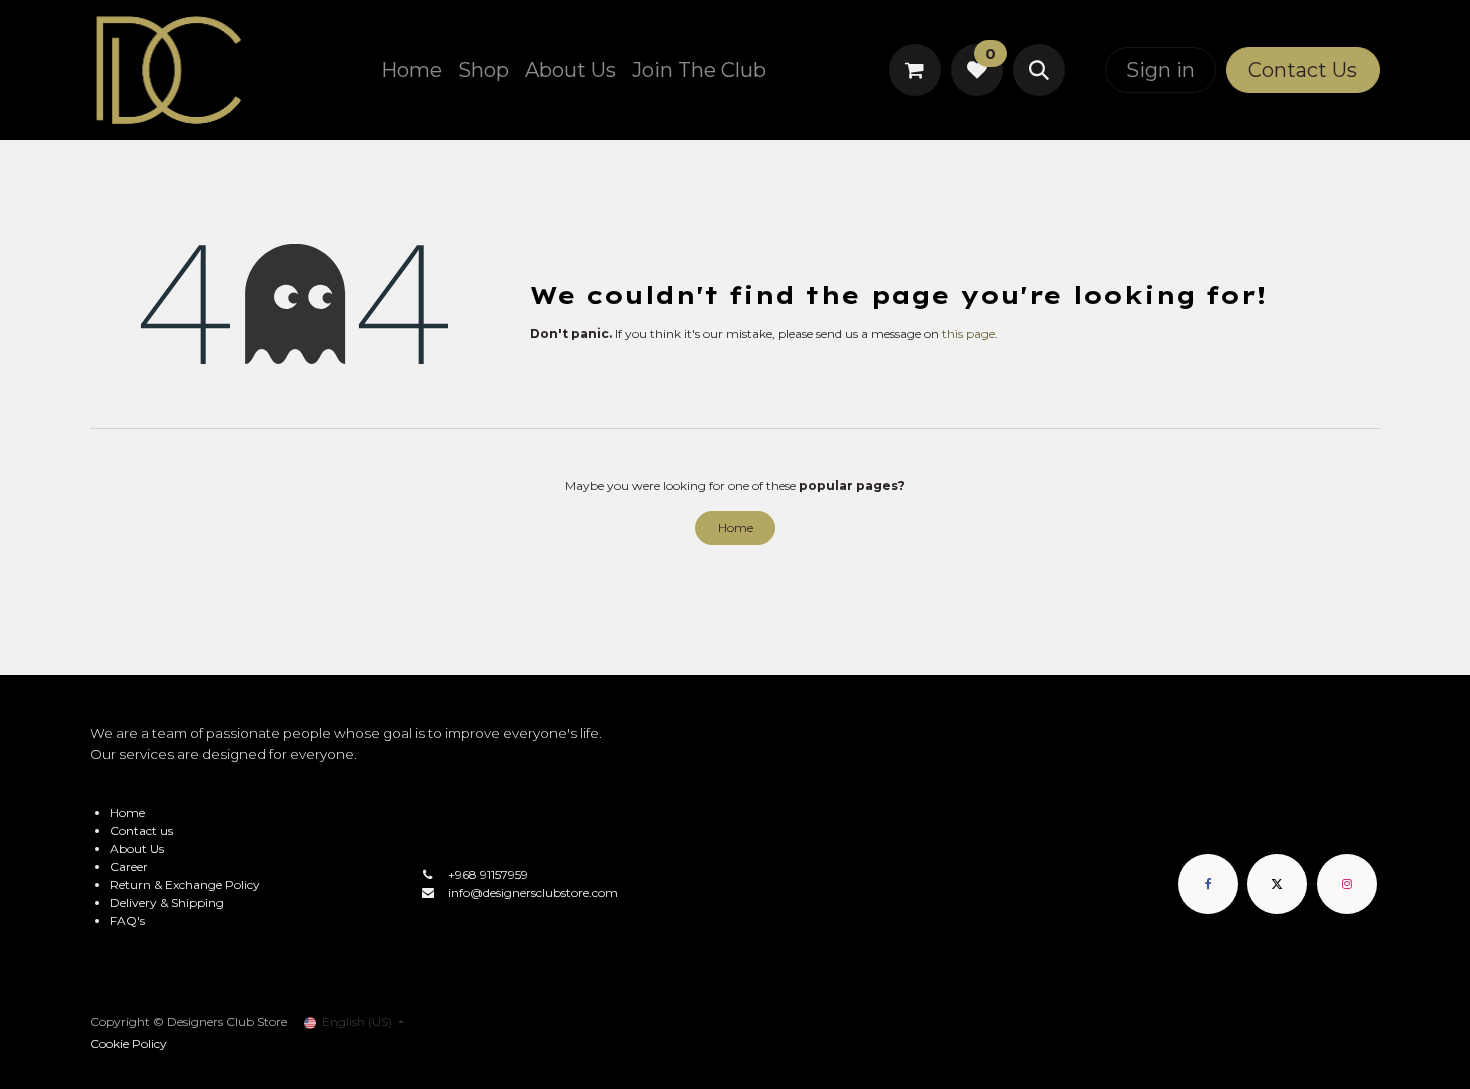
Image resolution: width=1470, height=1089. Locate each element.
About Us (137, 848)
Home (735, 527)
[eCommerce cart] (915, 70)
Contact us (141, 830)
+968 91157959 (488, 874)
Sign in (1160, 70)
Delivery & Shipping (167, 902)
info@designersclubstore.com (533, 892)
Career (129, 866)
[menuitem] (411, 70)
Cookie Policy (128, 1043)
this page (968, 333)
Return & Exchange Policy (185, 884)
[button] (1039, 70)
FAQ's (127, 920)
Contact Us (1302, 70)
